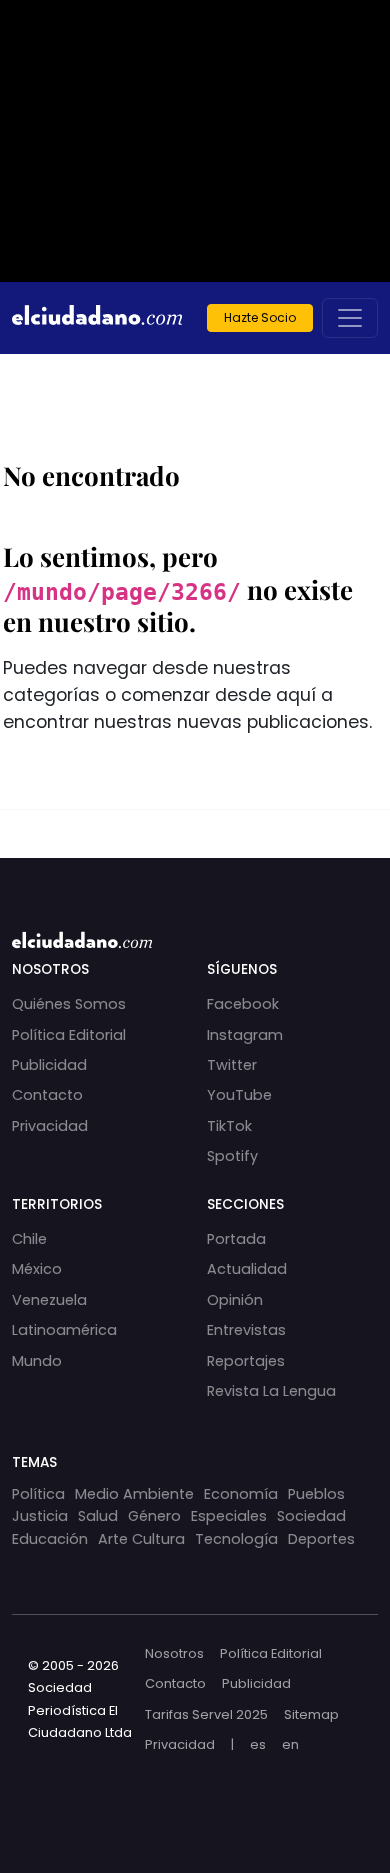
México (37, 1269)
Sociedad (311, 1516)
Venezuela (49, 1300)
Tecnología (236, 1539)
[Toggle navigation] (350, 318)
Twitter (232, 1065)
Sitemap (311, 1714)
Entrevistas (246, 1330)
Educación (50, 1539)
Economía (241, 1494)
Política (38, 1494)
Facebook (243, 1004)
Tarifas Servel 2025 (206, 1714)
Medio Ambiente (134, 1494)
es (258, 1744)
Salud (98, 1516)
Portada (236, 1239)
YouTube (239, 1095)
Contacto (47, 1095)
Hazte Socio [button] (260, 317)
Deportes (321, 1539)
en (290, 1744)
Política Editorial (69, 1035)
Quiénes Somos (69, 1004)
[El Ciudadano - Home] (97, 318)
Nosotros (174, 1653)
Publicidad (49, 1065)
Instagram (245, 1035)
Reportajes (246, 1361)
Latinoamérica (64, 1330)
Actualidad (247, 1269)
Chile (29, 1239)
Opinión (235, 1300)
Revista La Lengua (271, 1391)
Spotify (232, 1156)
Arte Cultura (141, 1539)
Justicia (40, 1516)
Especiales (229, 1516)
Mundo (37, 1361)
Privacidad (50, 1126)
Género (154, 1516)
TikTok (229, 1126)
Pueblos (316, 1494)
